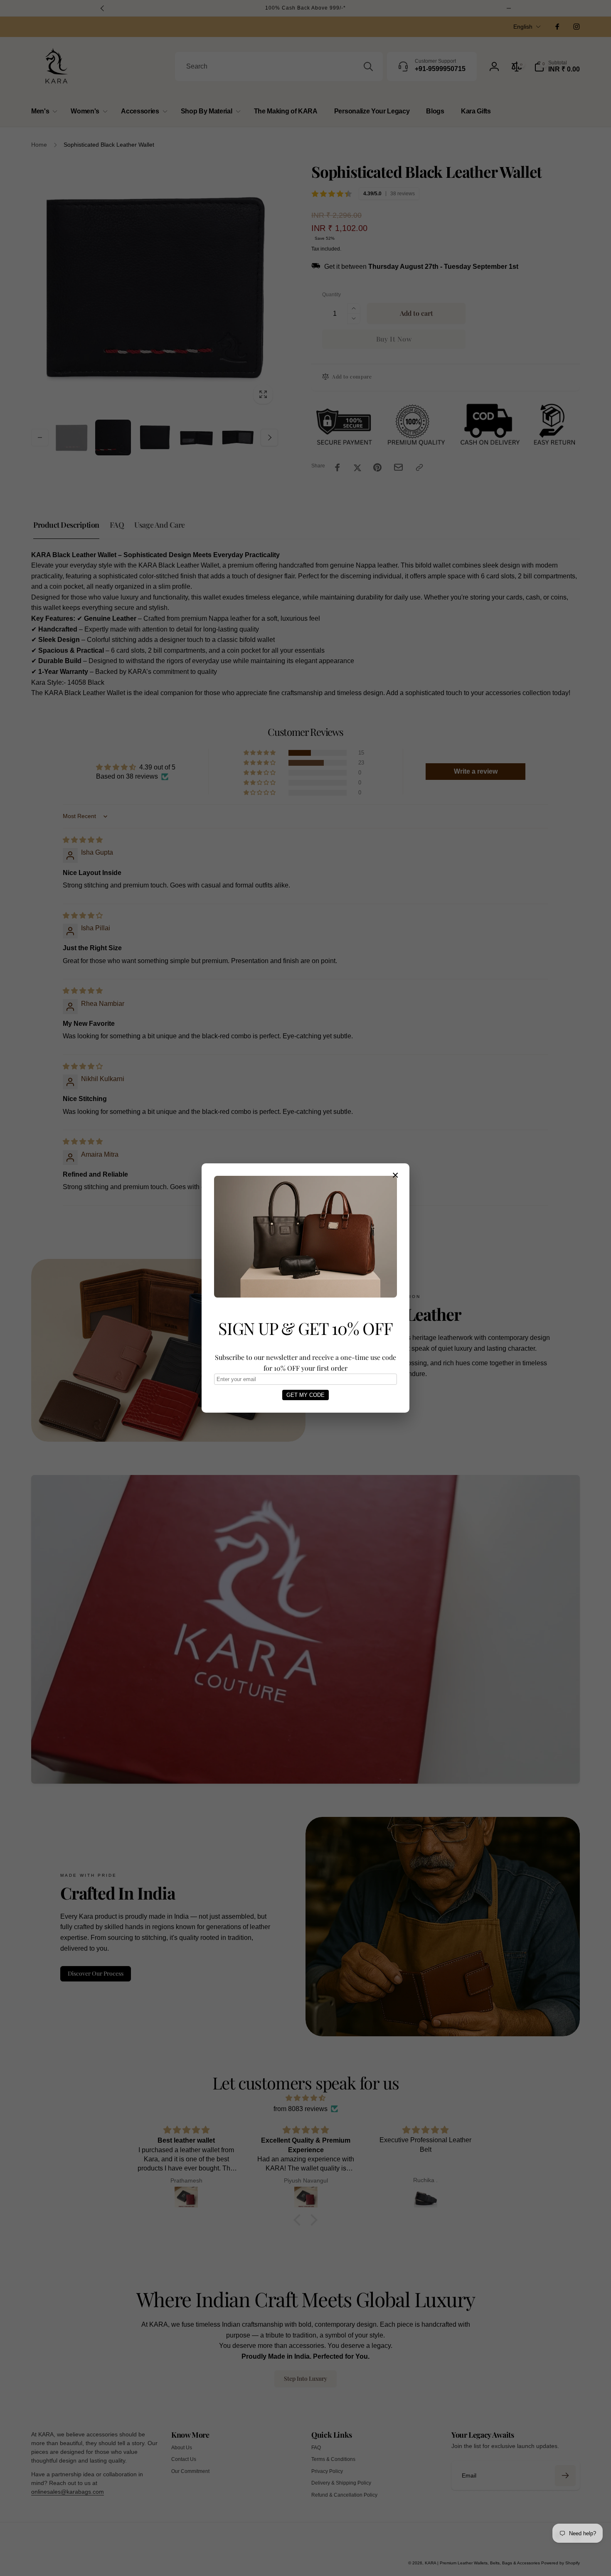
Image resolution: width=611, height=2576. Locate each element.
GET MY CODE (305, 1395)
